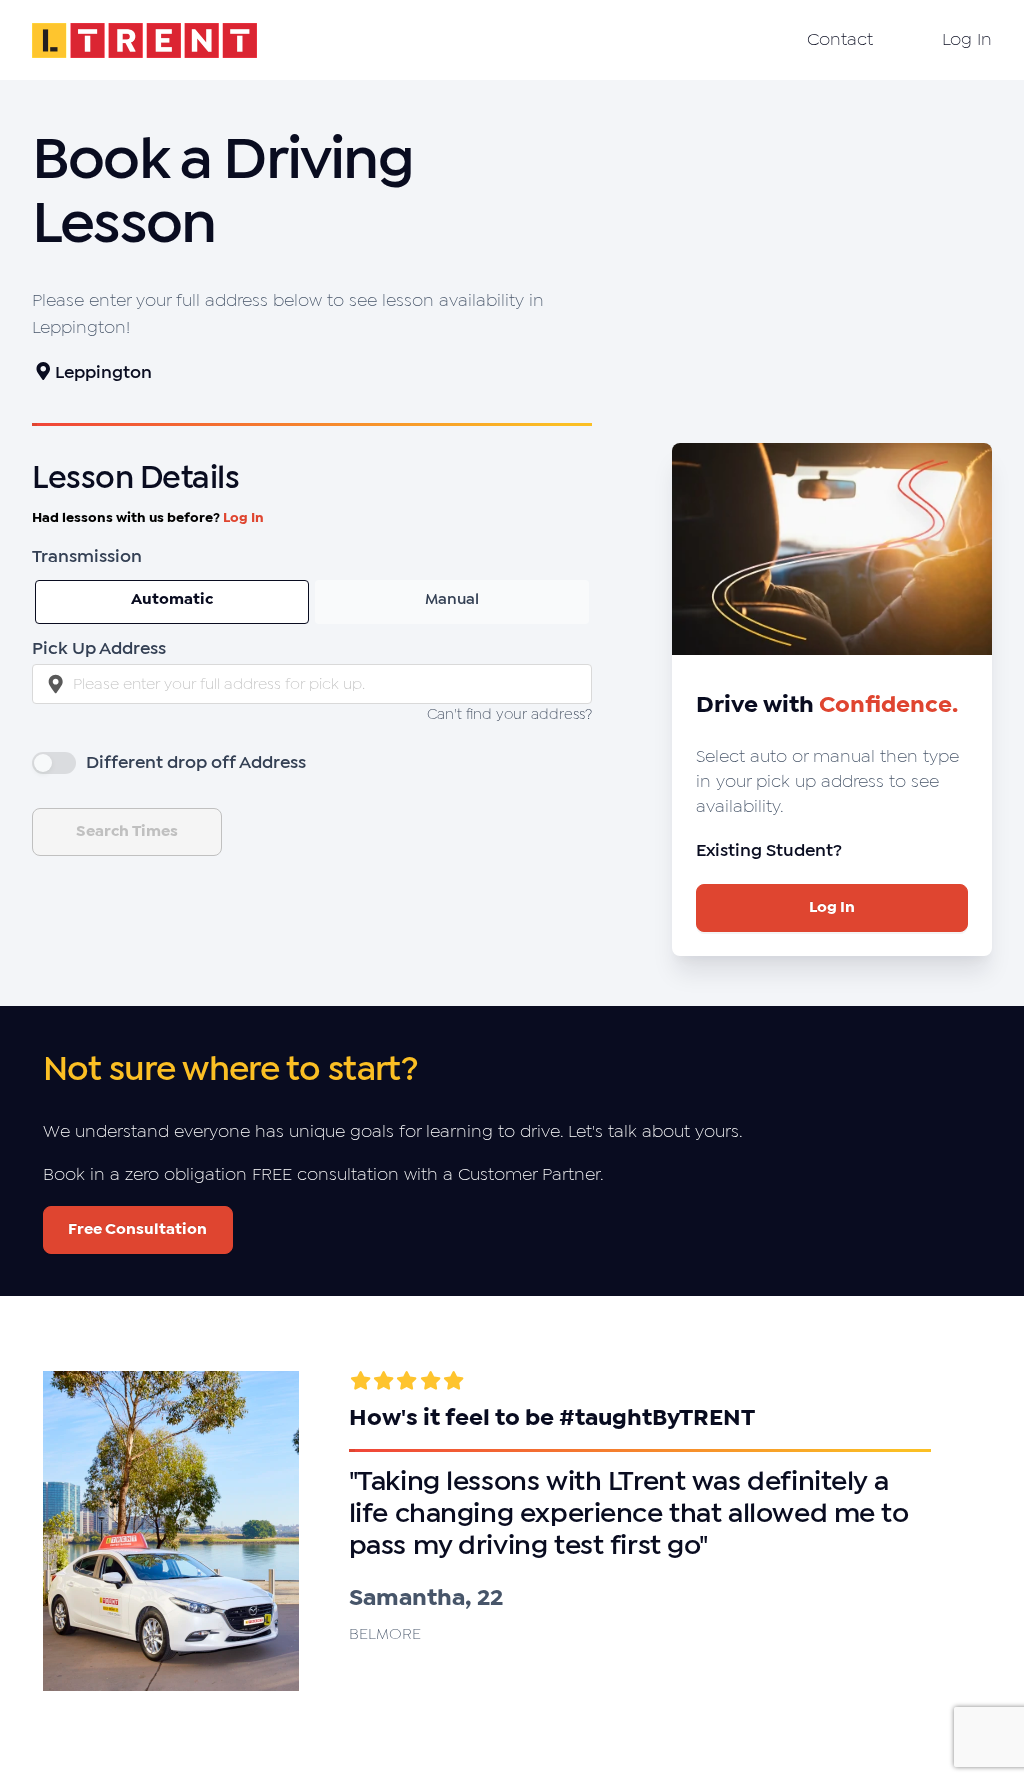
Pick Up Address (99, 649)
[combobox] (312, 684)
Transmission (87, 557)
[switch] (54, 763)
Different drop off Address (196, 763)
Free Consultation (137, 1229)
